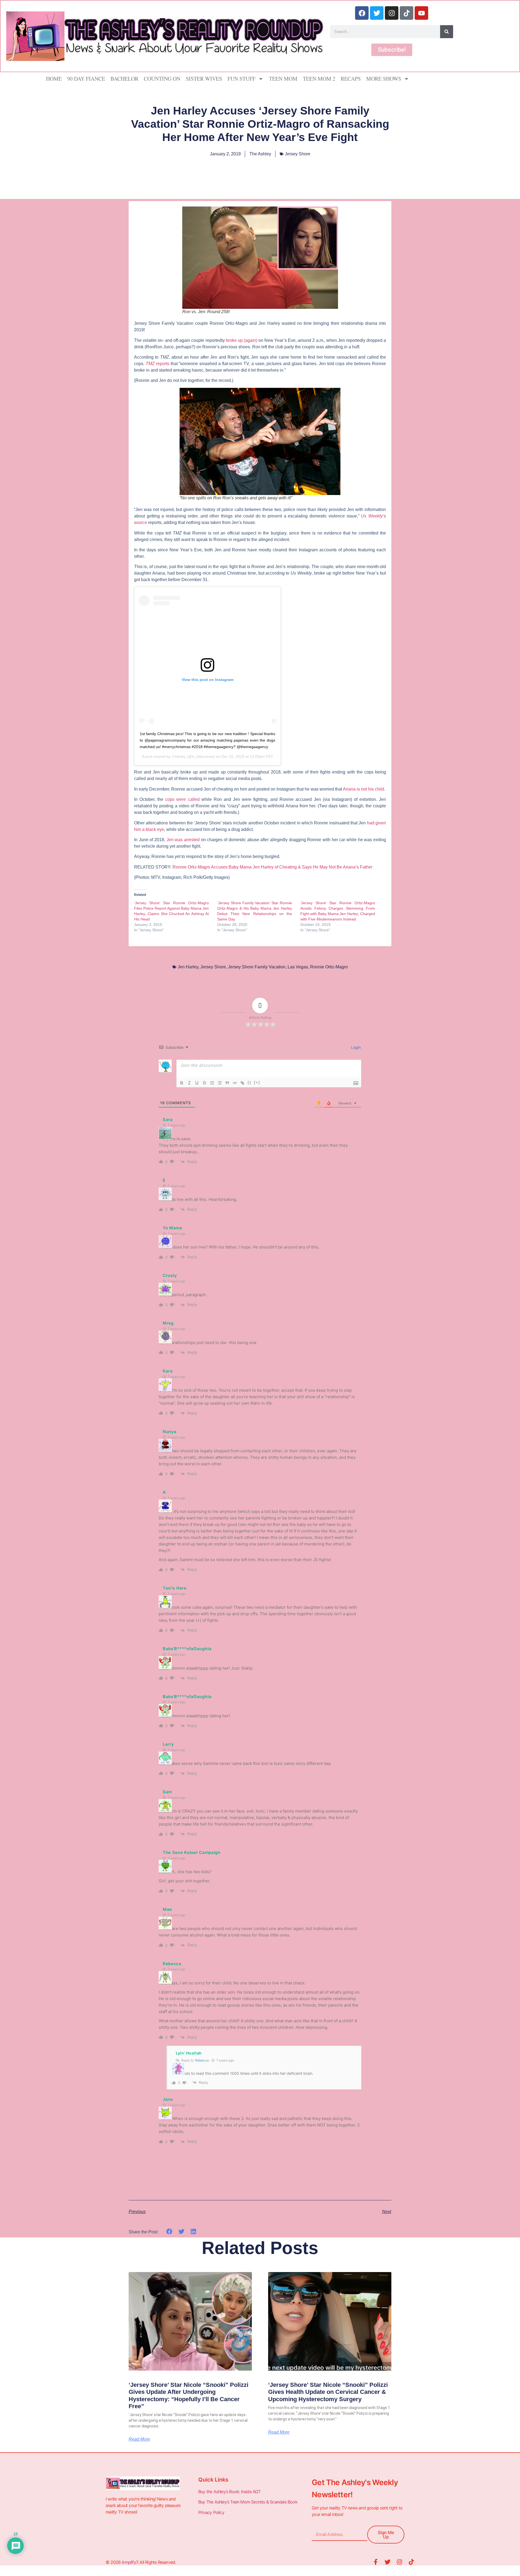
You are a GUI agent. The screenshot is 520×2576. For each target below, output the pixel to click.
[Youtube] (421, 13)
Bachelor (124, 79)
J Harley (179, 756)
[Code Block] (235, 1083)
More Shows (384, 79)
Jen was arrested (183, 840)
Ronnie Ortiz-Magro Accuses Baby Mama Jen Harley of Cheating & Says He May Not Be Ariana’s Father (272, 867)
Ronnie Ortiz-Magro (329, 967)
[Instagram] (392, 13)
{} (249, 1082)
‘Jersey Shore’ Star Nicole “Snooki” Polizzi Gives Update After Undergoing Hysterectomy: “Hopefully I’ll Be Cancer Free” (188, 2395)
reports (157, 364)
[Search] (447, 32)
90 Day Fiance (86, 79)
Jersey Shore (298, 154)
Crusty (170, 1275)
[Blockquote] (227, 1083)
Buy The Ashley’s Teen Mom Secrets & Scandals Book (248, 2502)
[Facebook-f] (376, 2562)
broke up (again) (242, 340)
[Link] (242, 1083)
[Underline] (197, 1083)
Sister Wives (204, 79)
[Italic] (189, 1083)
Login (355, 1047)
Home (54, 79)
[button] (169, 2232)
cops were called (181, 799)
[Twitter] (377, 13)
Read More (139, 2439)
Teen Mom (283, 79)
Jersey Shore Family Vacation (257, 967)
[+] (257, 1082)
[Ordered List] (212, 1083)
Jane (168, 2099)
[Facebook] (362, 13)
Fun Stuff (241, 79)
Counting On (162, 79)
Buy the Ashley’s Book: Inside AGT (230, 2492)
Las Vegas (298, 967)
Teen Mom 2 (319, 79)
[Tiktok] (407, 13)
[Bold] (182, 1083)
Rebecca (202, 2060)
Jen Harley (188, 967)
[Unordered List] (220, 1083)
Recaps (351, 79)
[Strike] (204, 1083)
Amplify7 (130, 2562)
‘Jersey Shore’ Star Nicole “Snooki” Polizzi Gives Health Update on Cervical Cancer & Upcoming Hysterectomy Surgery (328, 2392)
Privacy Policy (212, 2512)
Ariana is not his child (363, 789)
